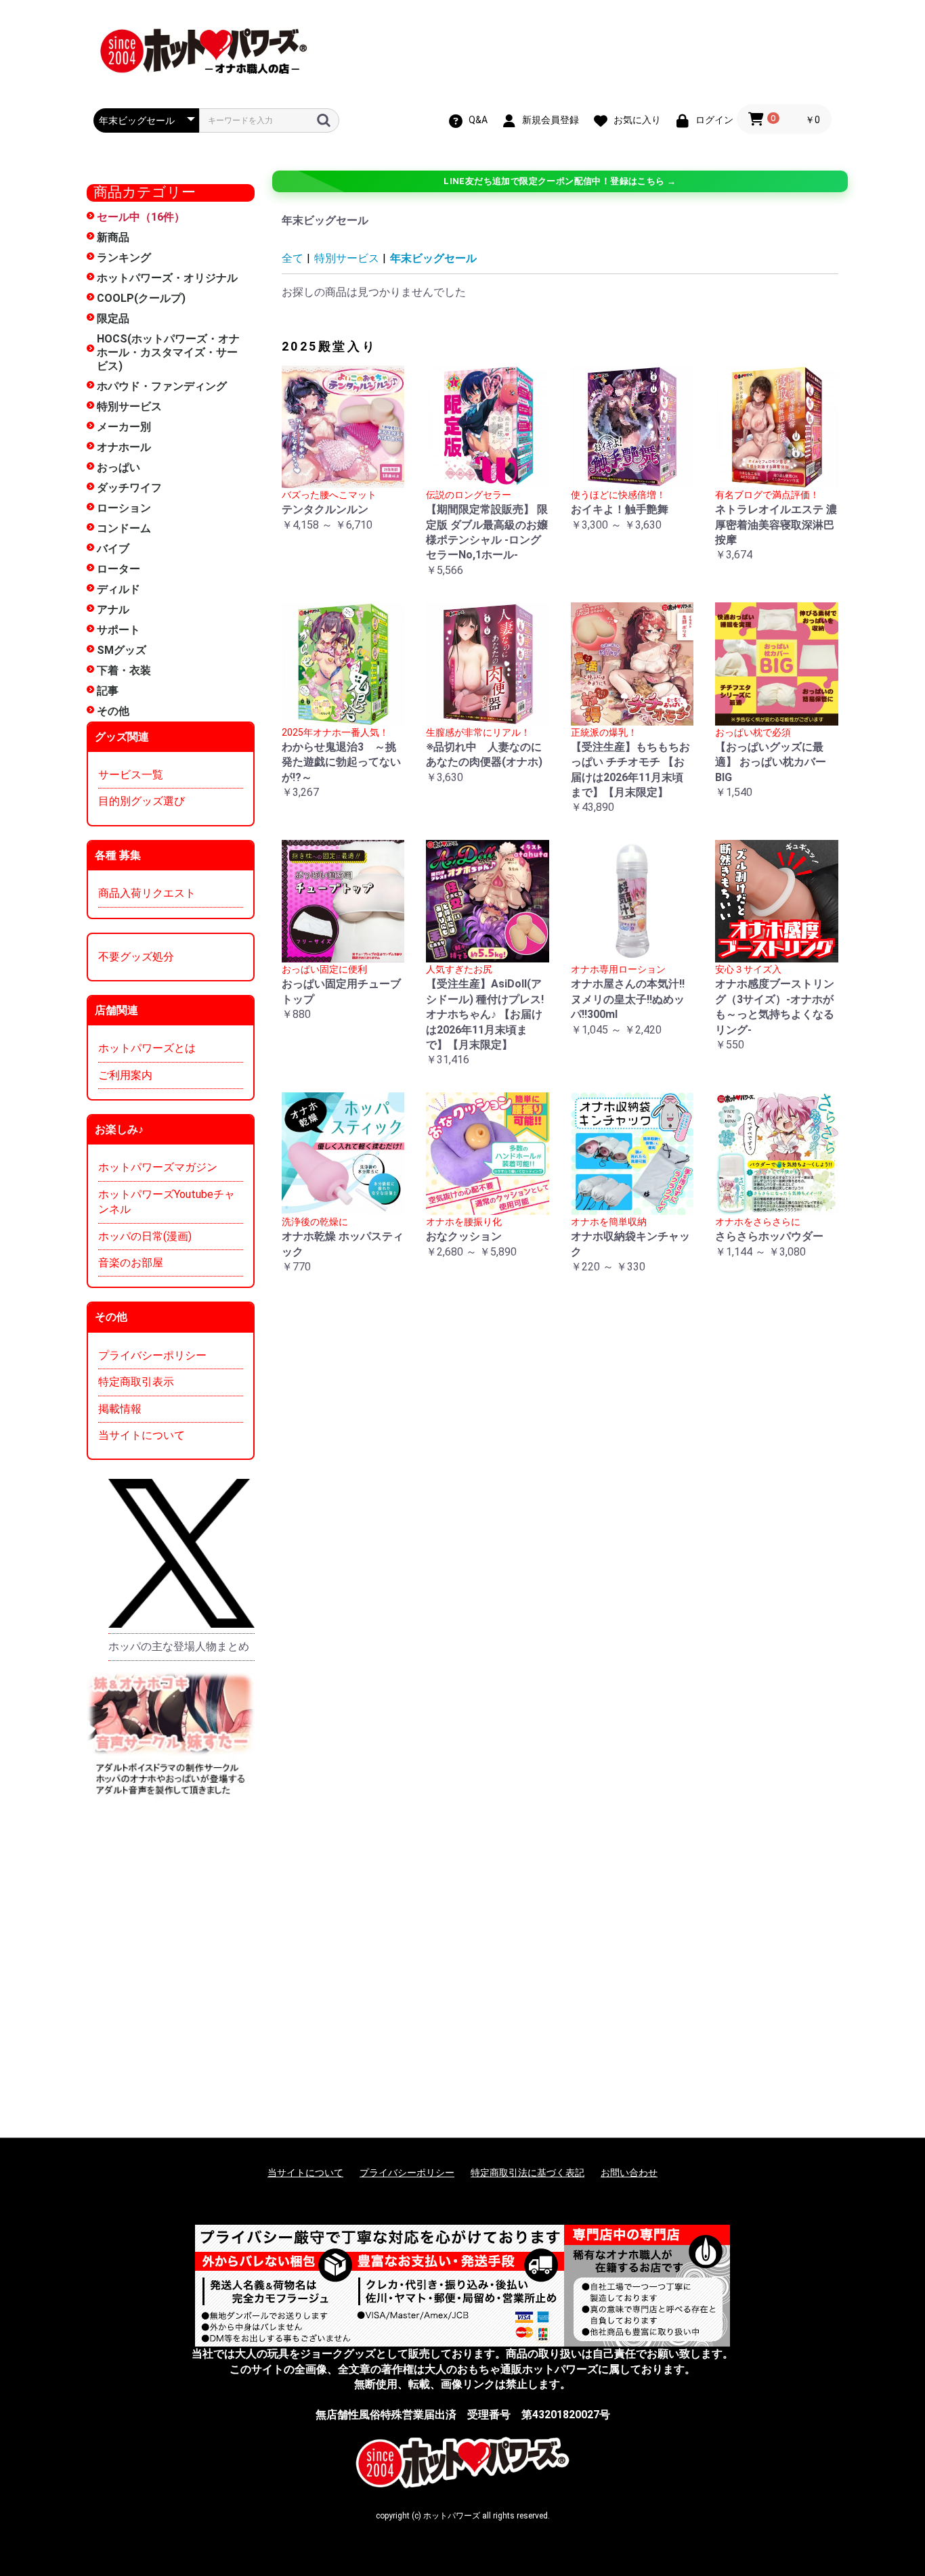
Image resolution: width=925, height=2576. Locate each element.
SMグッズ (122, 650)
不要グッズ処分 (136, 957)
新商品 (113, 237)
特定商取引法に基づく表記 (528, 2173)
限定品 (113, 318)
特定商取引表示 (136, 1382)
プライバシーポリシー (152, 1355)
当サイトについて (142, 1435)
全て (293, 258)
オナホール (124, 447)
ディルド (119, 589)
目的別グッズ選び (142, 801)
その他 (113, 711)
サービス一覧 (131, 775)
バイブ (113, 549)
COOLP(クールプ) (141, 298)
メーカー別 (124, 427)
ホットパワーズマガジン (158, 1167)
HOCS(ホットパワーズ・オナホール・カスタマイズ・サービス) (168, 352)
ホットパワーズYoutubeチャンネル (167, 1202)
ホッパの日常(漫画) (145, 1236)
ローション (124, 508)
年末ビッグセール (433, 258)
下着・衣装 (124, 670)
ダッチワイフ (129, 488)
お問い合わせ (629, 2173)
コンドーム (124, 528)
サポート (119, 630)
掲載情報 (120, 1409)
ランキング (124, 258)
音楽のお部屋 (131, 1263)
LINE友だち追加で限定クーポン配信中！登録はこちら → (560, 181)
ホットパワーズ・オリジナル (167, 278)
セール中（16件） (141, 217)
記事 (108, 691)
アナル (113, 609)
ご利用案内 (125, 1075)
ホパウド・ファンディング (162, 386)
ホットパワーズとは (147, 1048)
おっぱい (119, 467)
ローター (119, 569)
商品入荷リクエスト (147, 893)
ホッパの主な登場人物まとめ (179, 1646)
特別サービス (129, 406)
